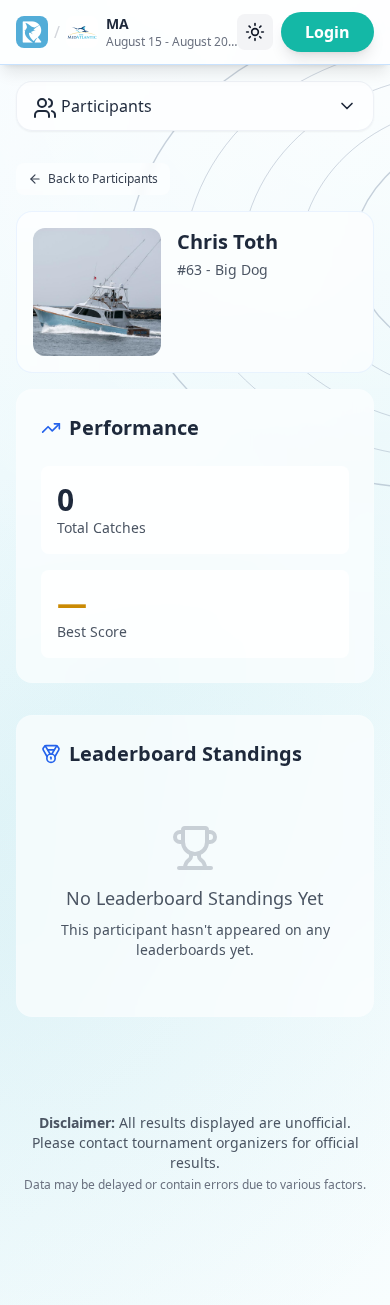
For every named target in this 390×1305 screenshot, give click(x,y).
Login (327, 32)
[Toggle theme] (255, 32)
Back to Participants (103, 178)
